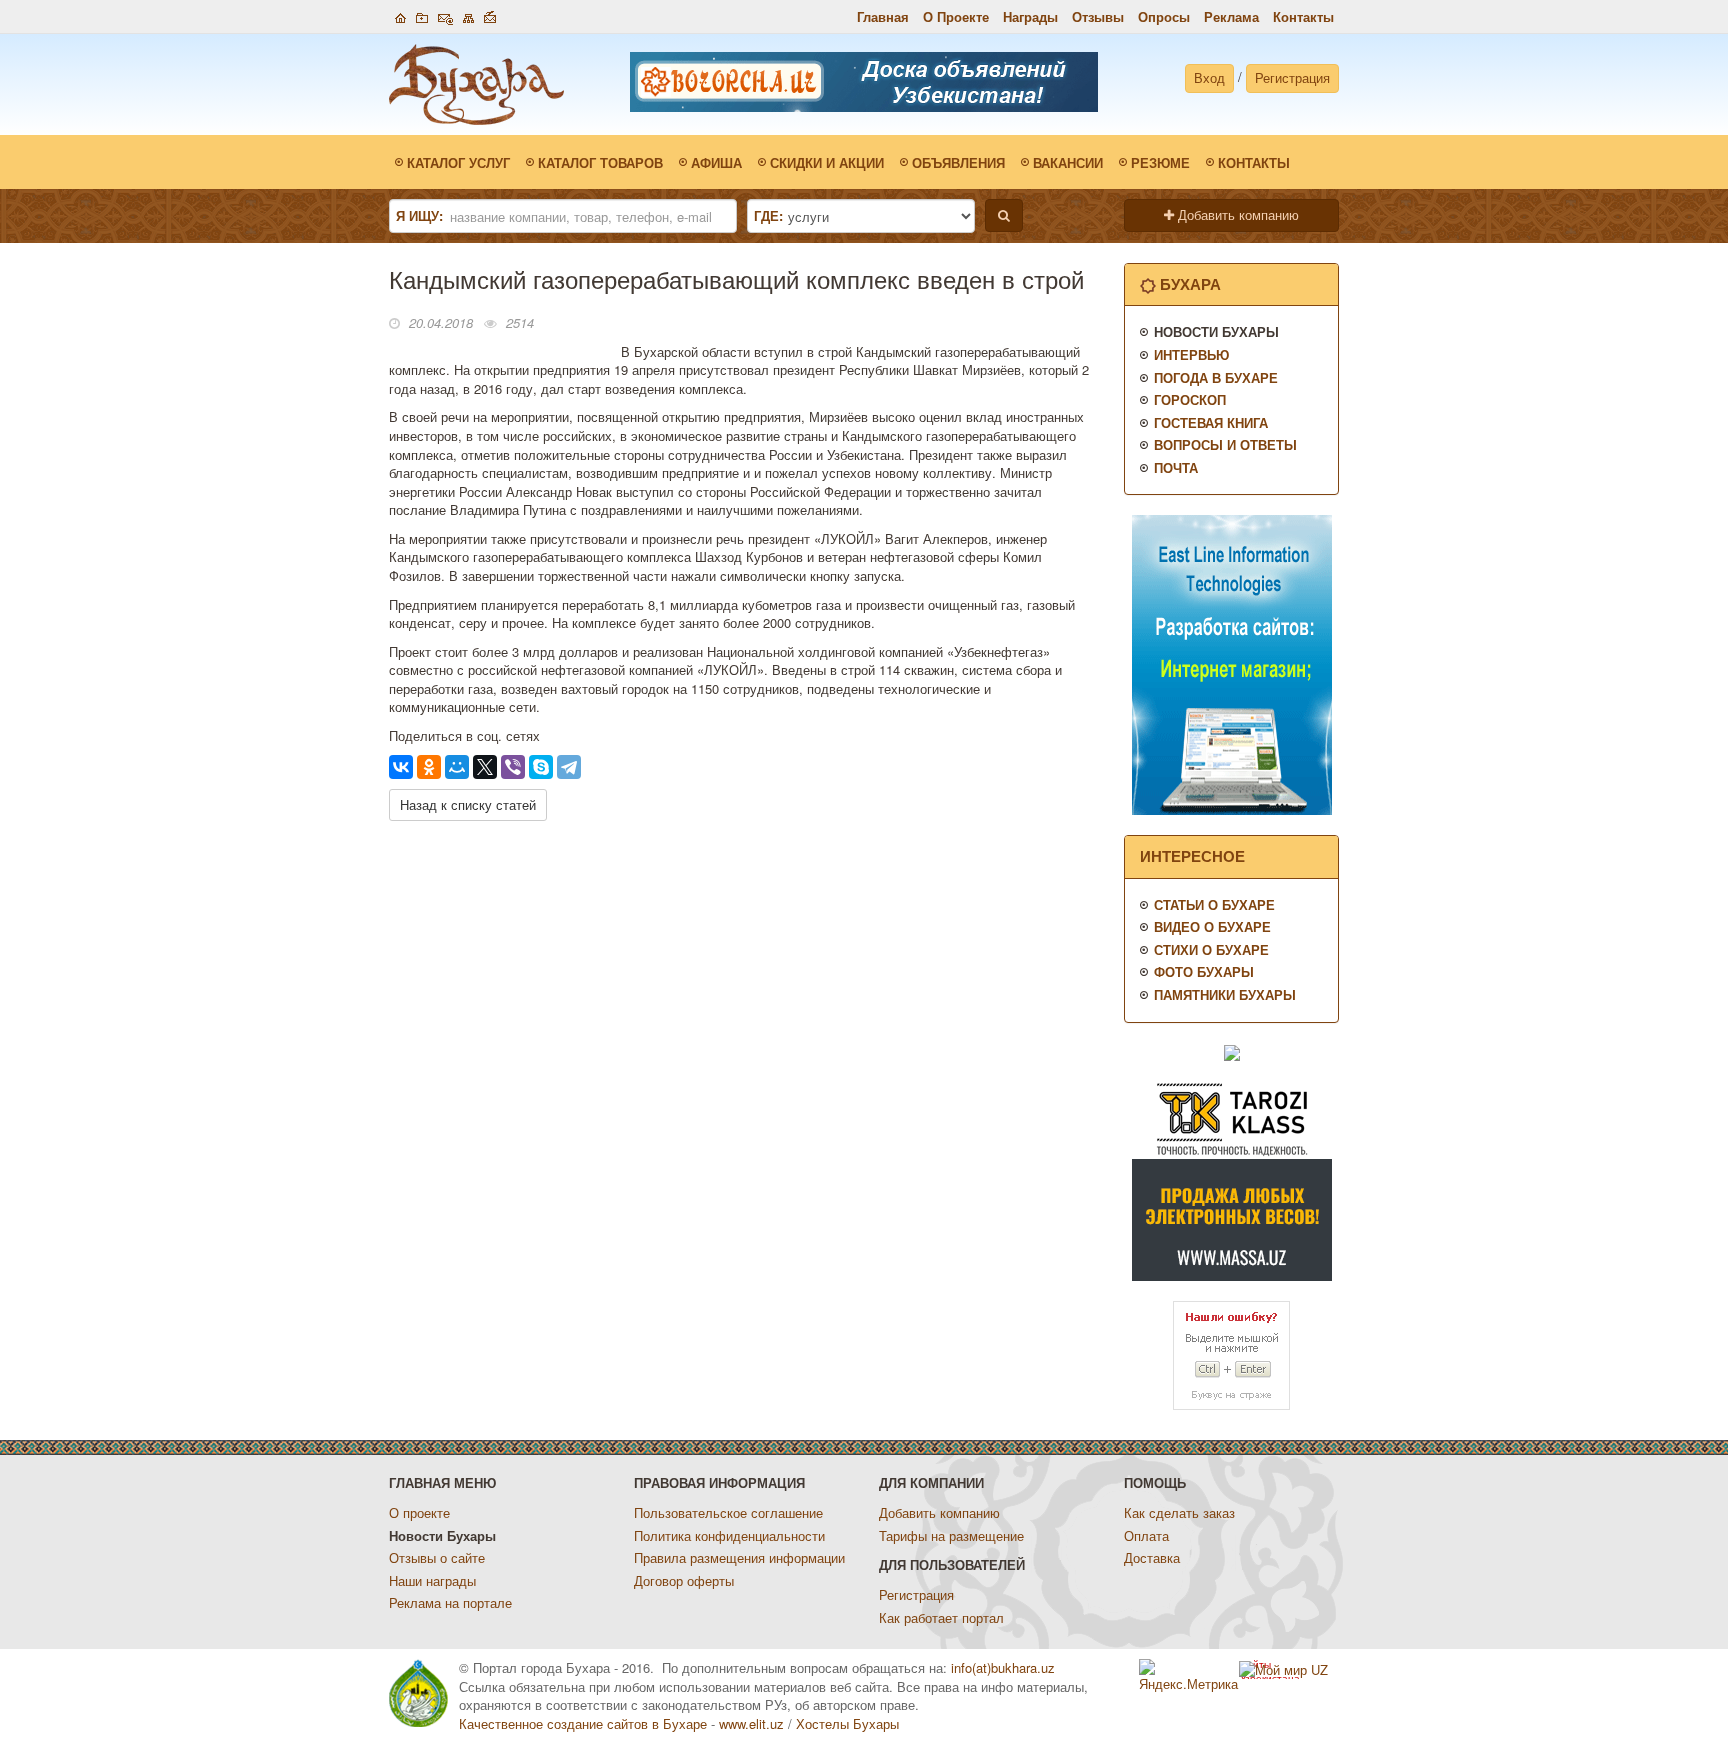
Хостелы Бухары (847, 1723)
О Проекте (956, 16)
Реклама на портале (450, 1602)
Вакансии (1068, 162)
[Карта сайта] (468, 15)
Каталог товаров (600, 162)
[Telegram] (569, 767)
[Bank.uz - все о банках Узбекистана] (1232, 1051)
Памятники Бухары (1225, 994)
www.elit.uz (751, 1723)
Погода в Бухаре (1216, 377)
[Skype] (541, 767)
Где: (768, 216)
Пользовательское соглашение (728, 1512)
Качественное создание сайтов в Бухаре (583, 1723)
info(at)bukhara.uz (1003, 1667)
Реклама (1231, 16)
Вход (1209, 77)
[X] (485, 767)
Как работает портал (941, 1617)
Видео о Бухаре (1212, 926)
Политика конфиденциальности (729, 1535)
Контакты (1303, 16)
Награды (1030, 16)
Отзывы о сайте (437, 1557)
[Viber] (513, 767)
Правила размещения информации (739, 1557)
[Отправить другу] (490, 15)
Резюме (1160, 162)
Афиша (716, 162)
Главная (883, 16)
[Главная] (400, 15)
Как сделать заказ (1179, 1512)
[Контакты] (445, 15)
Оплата (1146, 1535)
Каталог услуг (458, 162)
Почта (1176, 467)
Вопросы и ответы (1225, 444)
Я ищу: (419, 216)
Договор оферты (684, 1580)
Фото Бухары (1204, 971)
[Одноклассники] (429, 767)
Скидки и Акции (827, 162)
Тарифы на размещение (951, 1535)
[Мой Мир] (457, 767)
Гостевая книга (1211, 422)
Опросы (1164, 16)
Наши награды (432, 1580)
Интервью (1191, 354)
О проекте (419, 1512)
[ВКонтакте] (401, 767)
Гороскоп (1190, 399)
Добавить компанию (1236, 214)
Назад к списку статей (468, 804)
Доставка (1152, 1557)
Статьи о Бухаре (1214, 904)
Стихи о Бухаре (1211, 949)
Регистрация (1292, 77)
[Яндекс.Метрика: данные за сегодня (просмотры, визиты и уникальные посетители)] (1189, 1676)
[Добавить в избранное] (422, 15)
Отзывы (1098, 16)
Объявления (958, 162)
